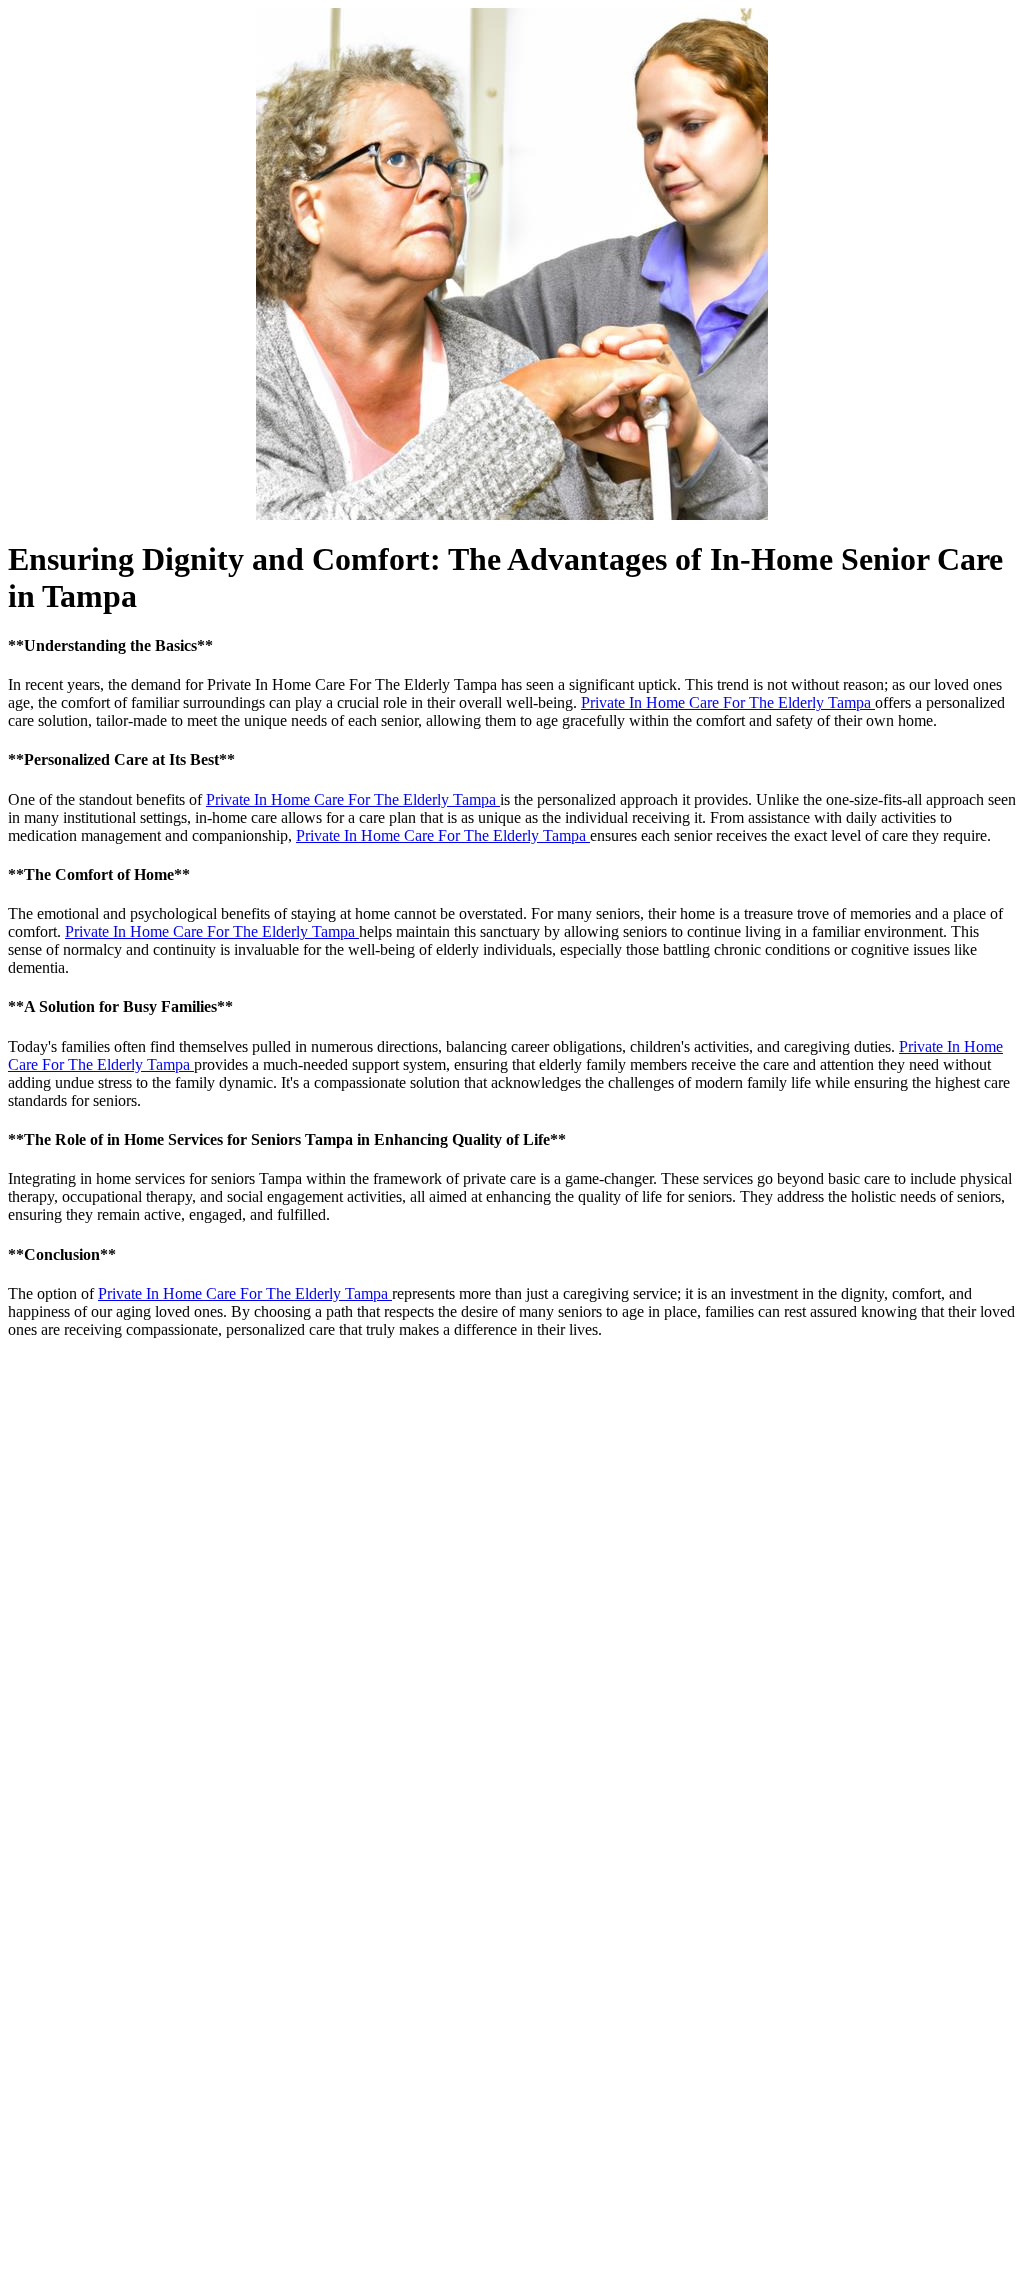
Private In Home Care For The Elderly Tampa (728, 702)
